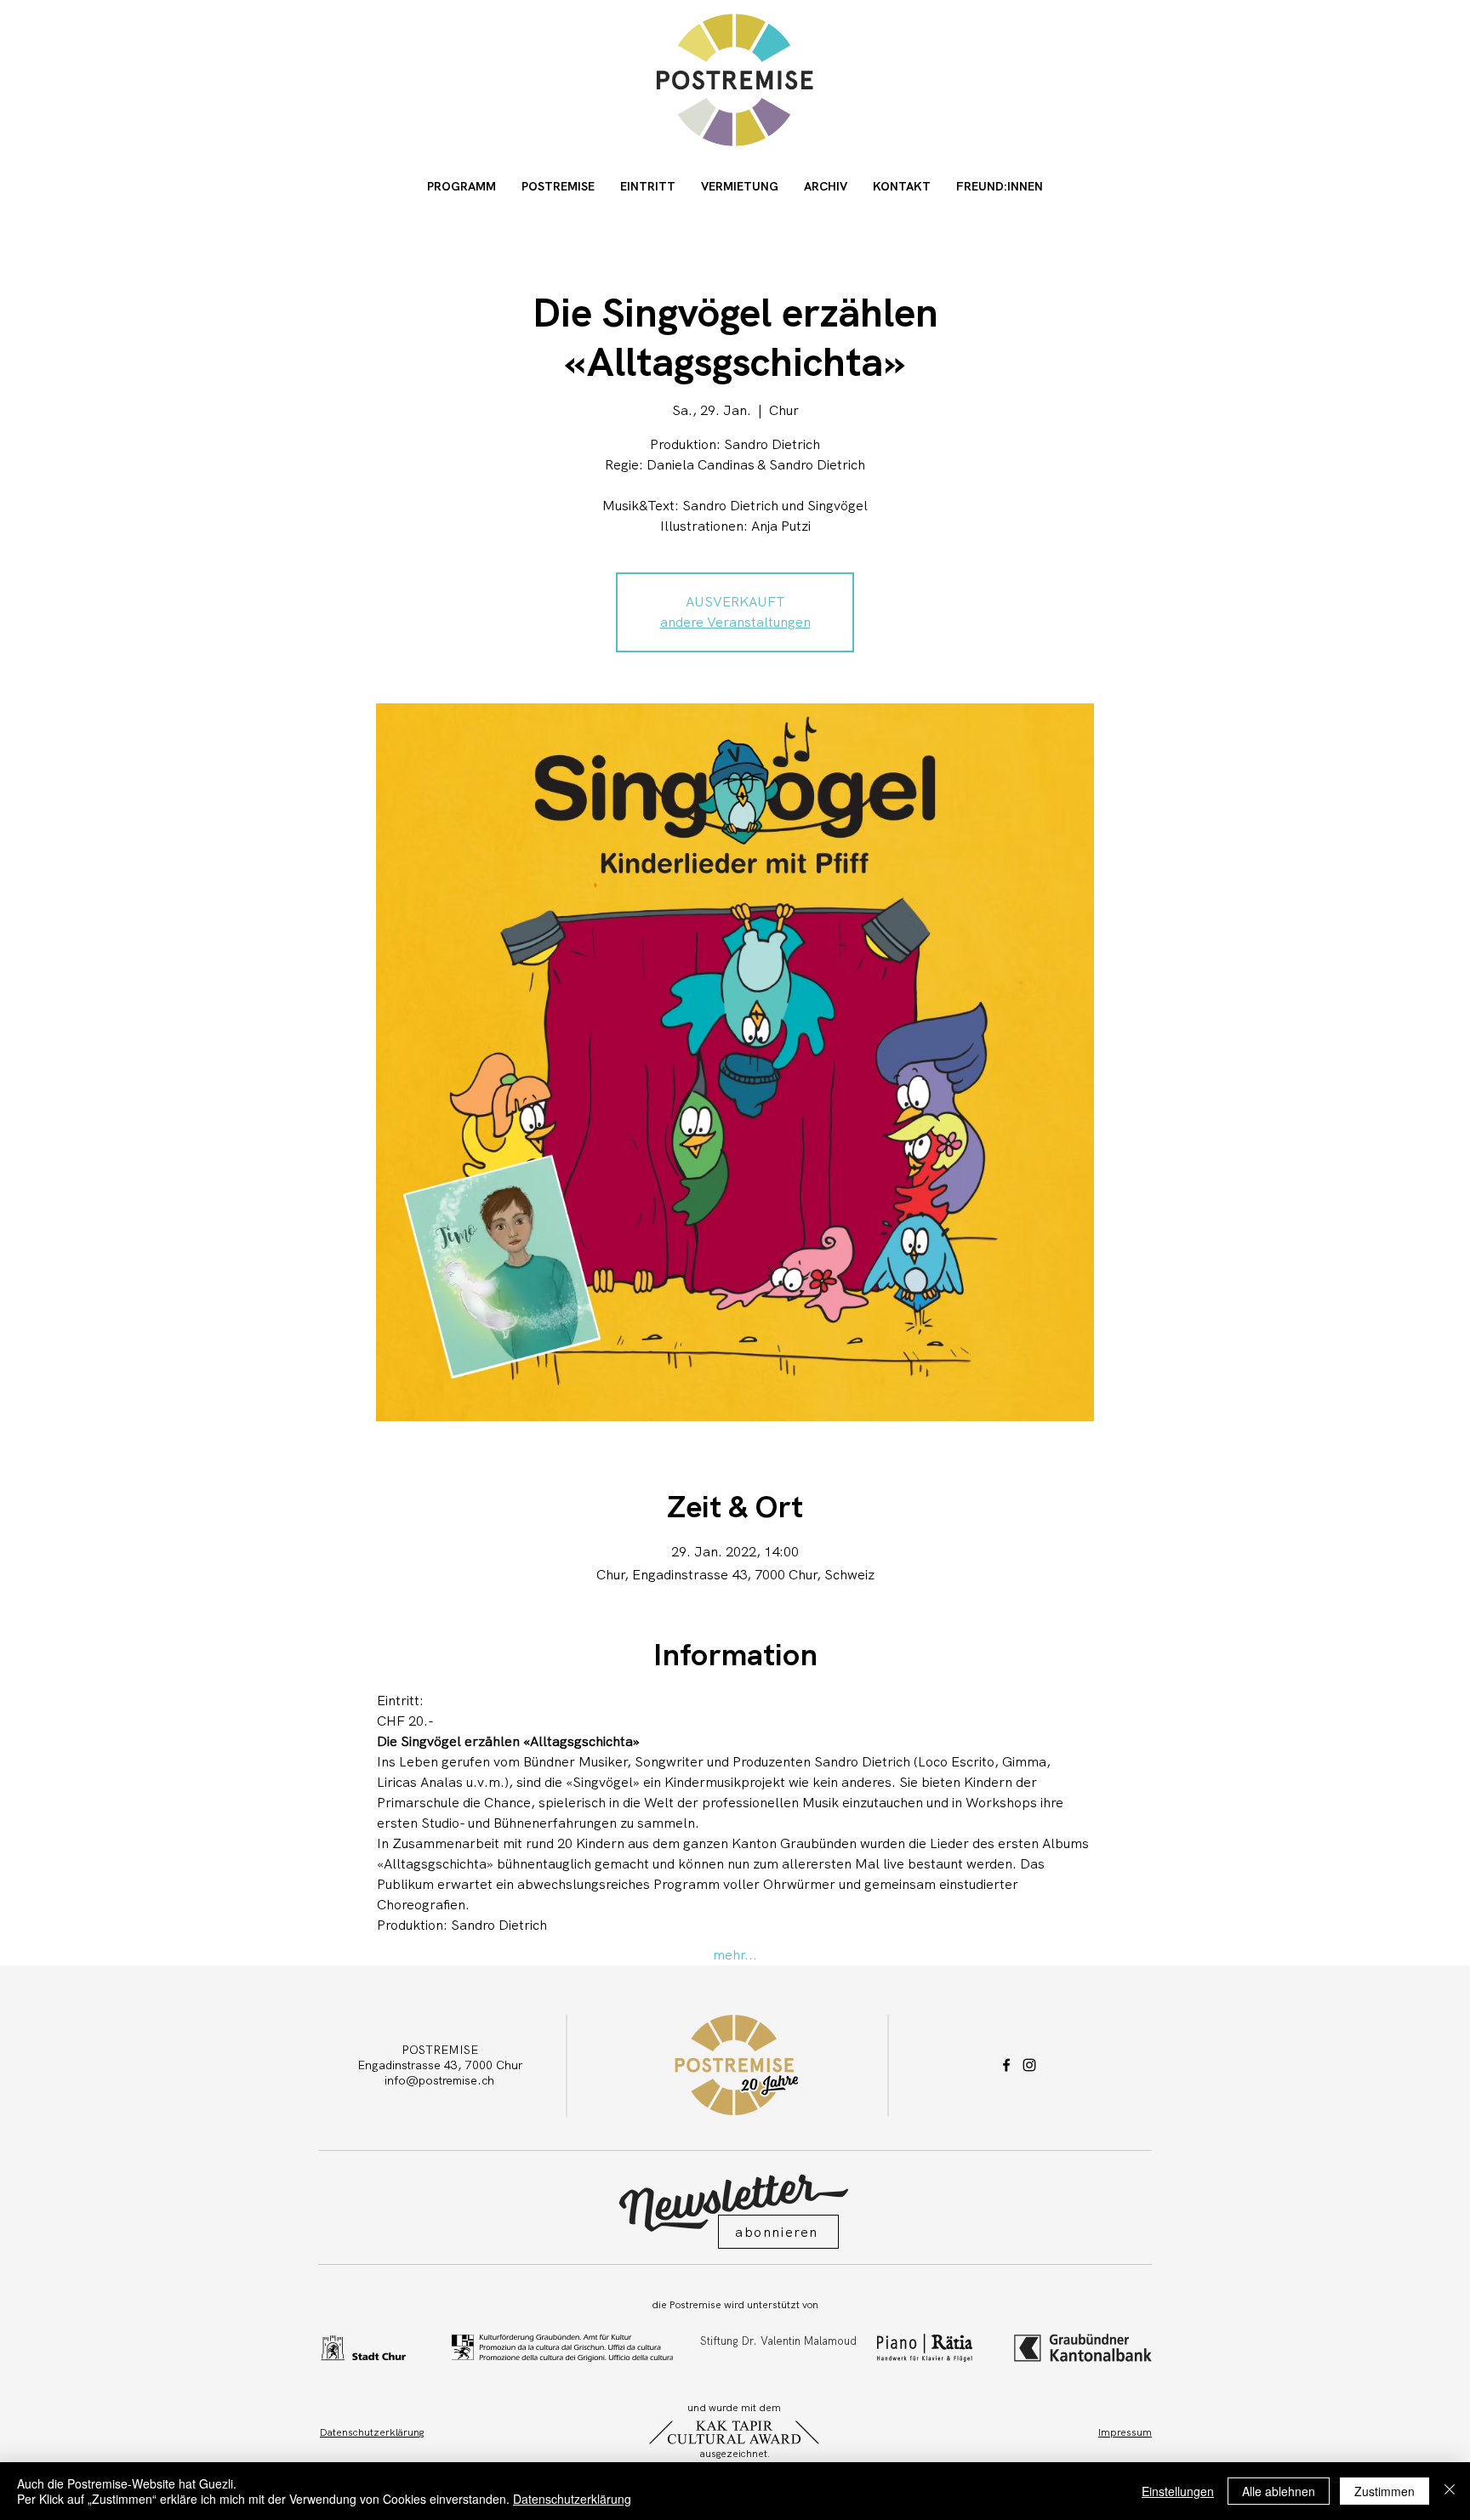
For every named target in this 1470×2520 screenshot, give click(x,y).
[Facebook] (1006, 2065)
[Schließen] (1450, 2491)
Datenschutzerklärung (572, 2499)
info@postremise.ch (439, 2080)
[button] (778, 2232)
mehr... (735, 1955)
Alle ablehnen (1279, 2491)
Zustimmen (1385, 2491)
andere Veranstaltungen (735, 622)
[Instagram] (1029, 2065)
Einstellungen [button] (1178, 2491)
